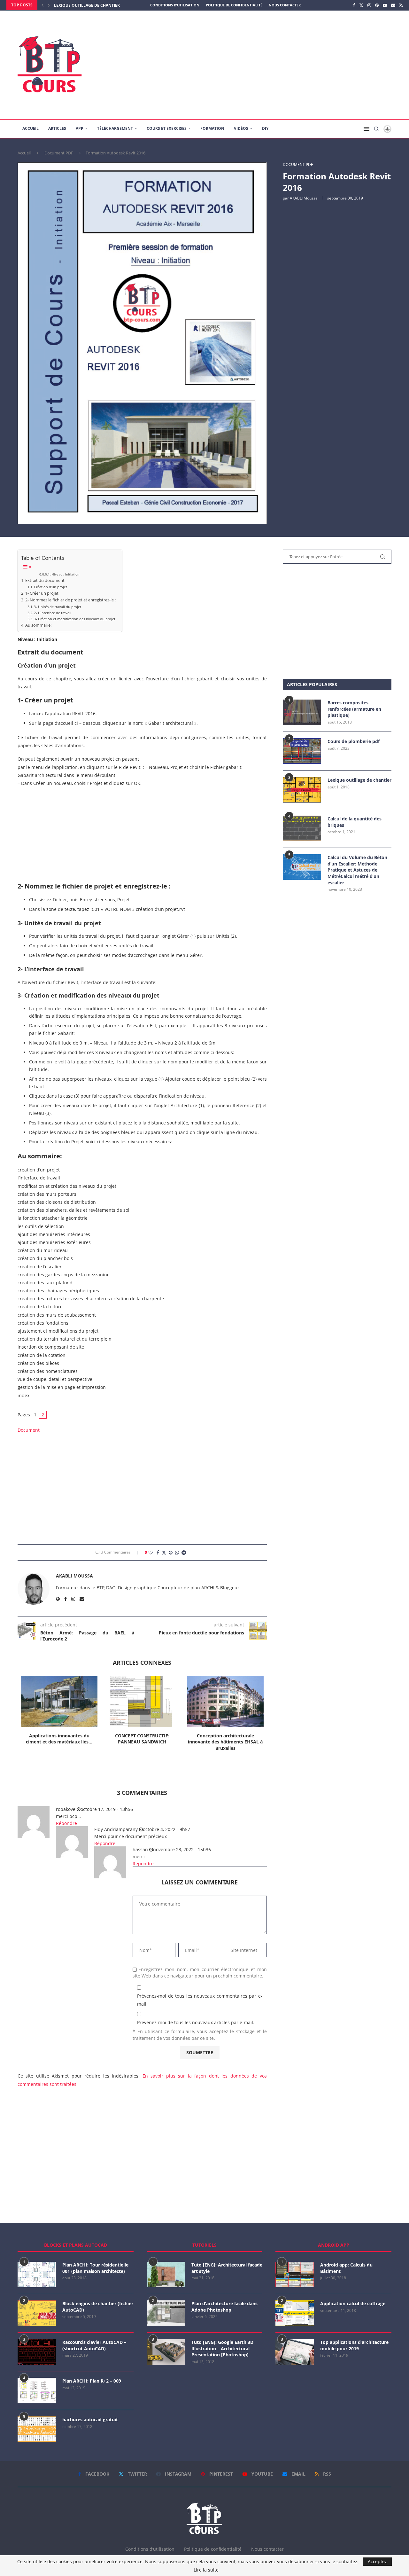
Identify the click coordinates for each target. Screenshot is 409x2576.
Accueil (31, 128)
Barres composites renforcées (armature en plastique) (354, 709)
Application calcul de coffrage (353, 2303)
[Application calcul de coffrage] (295, 2313)
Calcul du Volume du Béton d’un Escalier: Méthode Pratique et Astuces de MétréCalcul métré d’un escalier (357, 870)
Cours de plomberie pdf (354, 741)
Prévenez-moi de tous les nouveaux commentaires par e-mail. (200, 2000)
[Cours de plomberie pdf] (302, 751)
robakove (66, 1809)
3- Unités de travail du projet (58, 607)
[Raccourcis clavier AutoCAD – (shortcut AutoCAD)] (37, 2352)
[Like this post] (151, 1552)
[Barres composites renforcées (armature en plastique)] (302, 712)
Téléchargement (115, 128)
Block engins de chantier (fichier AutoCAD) (98, 2307)
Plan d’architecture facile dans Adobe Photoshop (224, 2307)
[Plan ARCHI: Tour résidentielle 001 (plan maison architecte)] (37, 2275)
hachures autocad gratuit (90, 2419)
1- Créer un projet (42, 593)
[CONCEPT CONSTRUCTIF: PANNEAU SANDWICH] (142, 1702)
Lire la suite (206, 2570)
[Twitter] (361, 5)
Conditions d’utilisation (175, 5)
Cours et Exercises (167, 128)
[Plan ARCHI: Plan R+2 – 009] (37, 2391)
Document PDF (59, 153)
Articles (57, 128)
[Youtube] (385, 5)
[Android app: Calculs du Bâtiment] (295, 2275)
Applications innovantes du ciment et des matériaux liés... (59, 1739)
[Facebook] (354, 5)
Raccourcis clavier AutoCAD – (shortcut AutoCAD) (94, 2345)
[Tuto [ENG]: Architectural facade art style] (166, 2275)
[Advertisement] (268, 65)
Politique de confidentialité (234, 5)
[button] (42, 5)
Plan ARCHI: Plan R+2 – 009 (92, 2381)
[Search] (376, 129)
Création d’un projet (50, 587)
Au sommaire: (38, 625)
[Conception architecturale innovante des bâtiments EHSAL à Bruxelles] (225, 1702)
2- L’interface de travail (53, 613)
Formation (212, 128)
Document (29, 1430)
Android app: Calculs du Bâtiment (346, 2268)
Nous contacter (285, 5)
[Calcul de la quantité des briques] (302, 828)
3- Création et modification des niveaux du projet (75, 619)
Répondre (66, 1823)
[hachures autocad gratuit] (37, 2429)
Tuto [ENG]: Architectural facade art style (227, 2268)
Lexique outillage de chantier (359, 780)
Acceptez (377, 2561)
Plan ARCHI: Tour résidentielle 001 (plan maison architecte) (95, 2268)
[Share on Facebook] (158, 1552)
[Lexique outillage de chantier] (302, 790)
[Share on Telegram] (184, 1552)
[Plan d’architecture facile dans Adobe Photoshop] (166, 2313)
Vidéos (241, 128)
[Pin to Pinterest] (171, 1552)
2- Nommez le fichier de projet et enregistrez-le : (70, 600)
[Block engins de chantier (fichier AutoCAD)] (37, 2313)
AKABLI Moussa (304, 198)
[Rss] (401, 5)
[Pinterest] (377, 5)
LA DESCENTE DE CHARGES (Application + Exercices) (106, 5)
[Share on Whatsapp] (177, 1552)
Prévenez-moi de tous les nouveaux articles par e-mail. (196, 2022)
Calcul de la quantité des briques (355, 822)
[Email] (393, 5)
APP (80, 128)
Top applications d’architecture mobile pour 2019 (354, 2345)
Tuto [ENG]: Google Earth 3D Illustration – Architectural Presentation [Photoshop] (222, 2348)
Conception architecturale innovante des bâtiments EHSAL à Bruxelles (225, 1742)
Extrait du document (45, 580)
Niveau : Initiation (65, 574)
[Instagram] (369, 5)
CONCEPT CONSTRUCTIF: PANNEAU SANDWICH (142, 1739)
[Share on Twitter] (164, 1552)
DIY (265, 128)
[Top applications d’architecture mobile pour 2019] (295, 2352)
